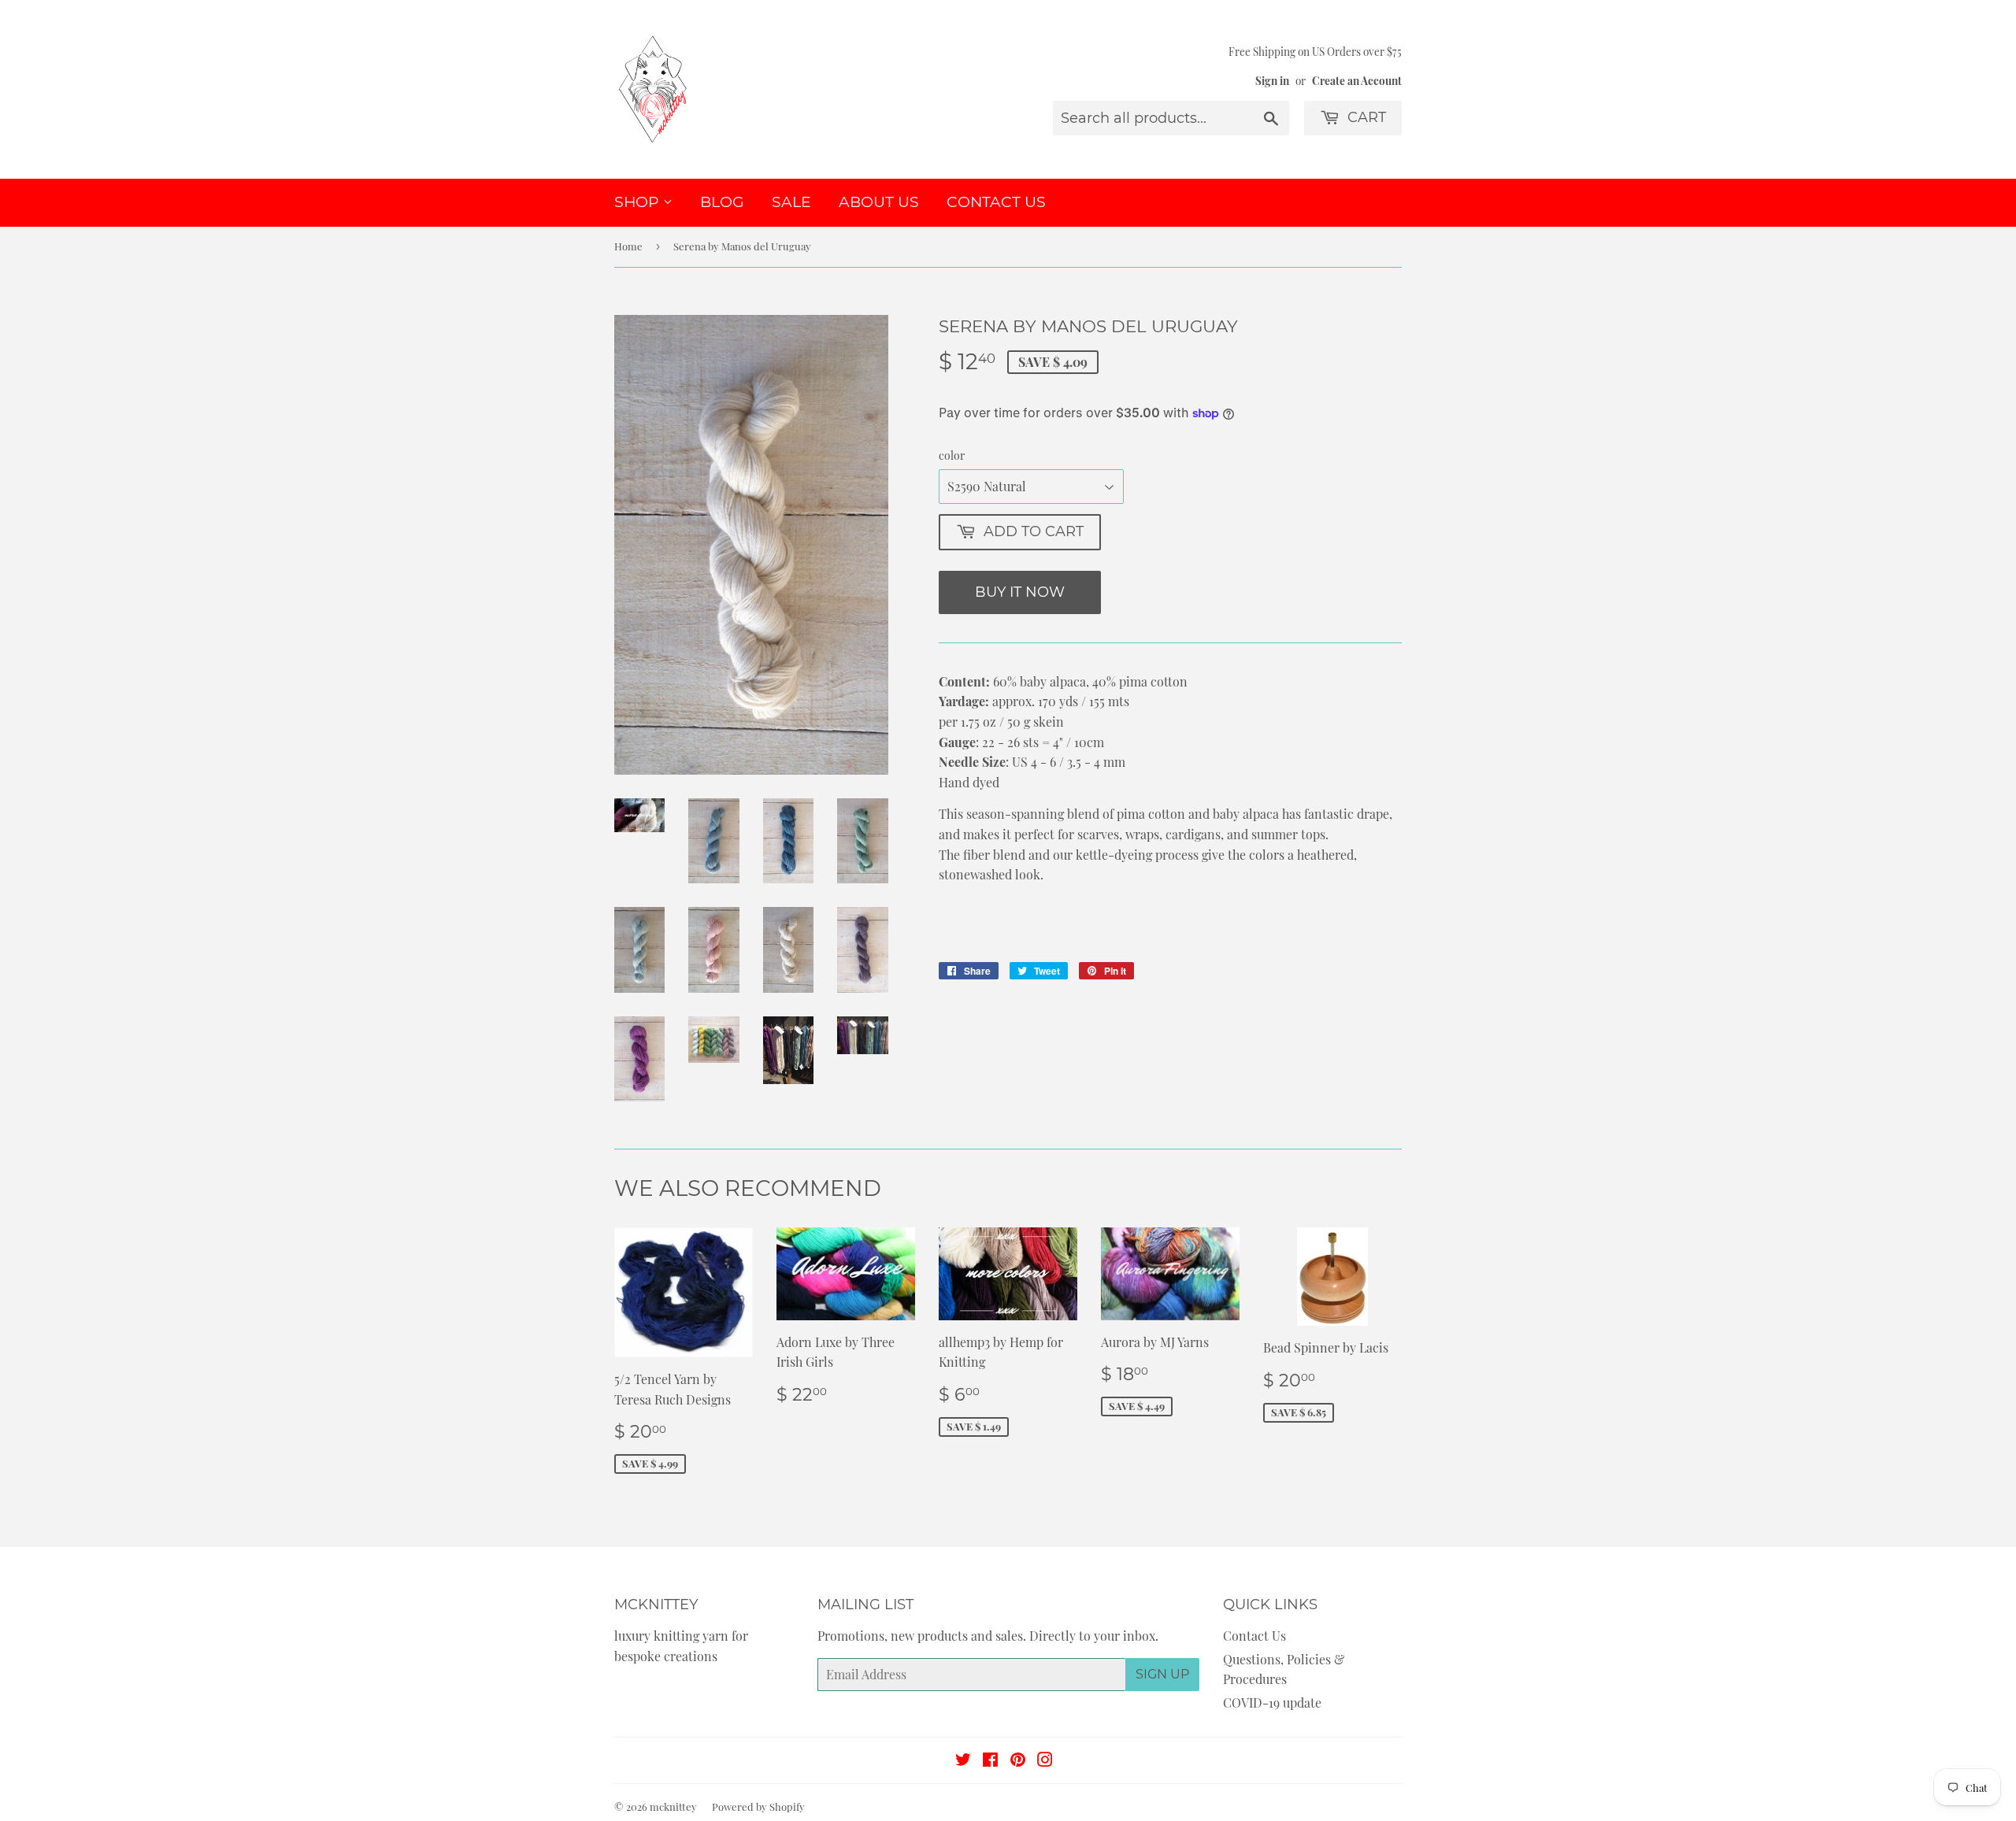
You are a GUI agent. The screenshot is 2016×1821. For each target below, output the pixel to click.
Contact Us (996, 202)
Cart (1365, 117)
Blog (722, 202)
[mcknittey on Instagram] (1045, 1761)
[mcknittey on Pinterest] (1018, 1761)
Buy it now (1020, 592)
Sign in (1272, 80)
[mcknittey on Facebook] (990, 1761)
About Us (879, 202)
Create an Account (1357, 80)
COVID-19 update (1272, 1703)
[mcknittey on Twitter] (963, 1761)
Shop (639, 202)
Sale (791, 202)
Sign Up (1162, 1674)
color (952, 455)
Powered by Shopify (758, 1806)
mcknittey (673, 1806)
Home (628, 246)
